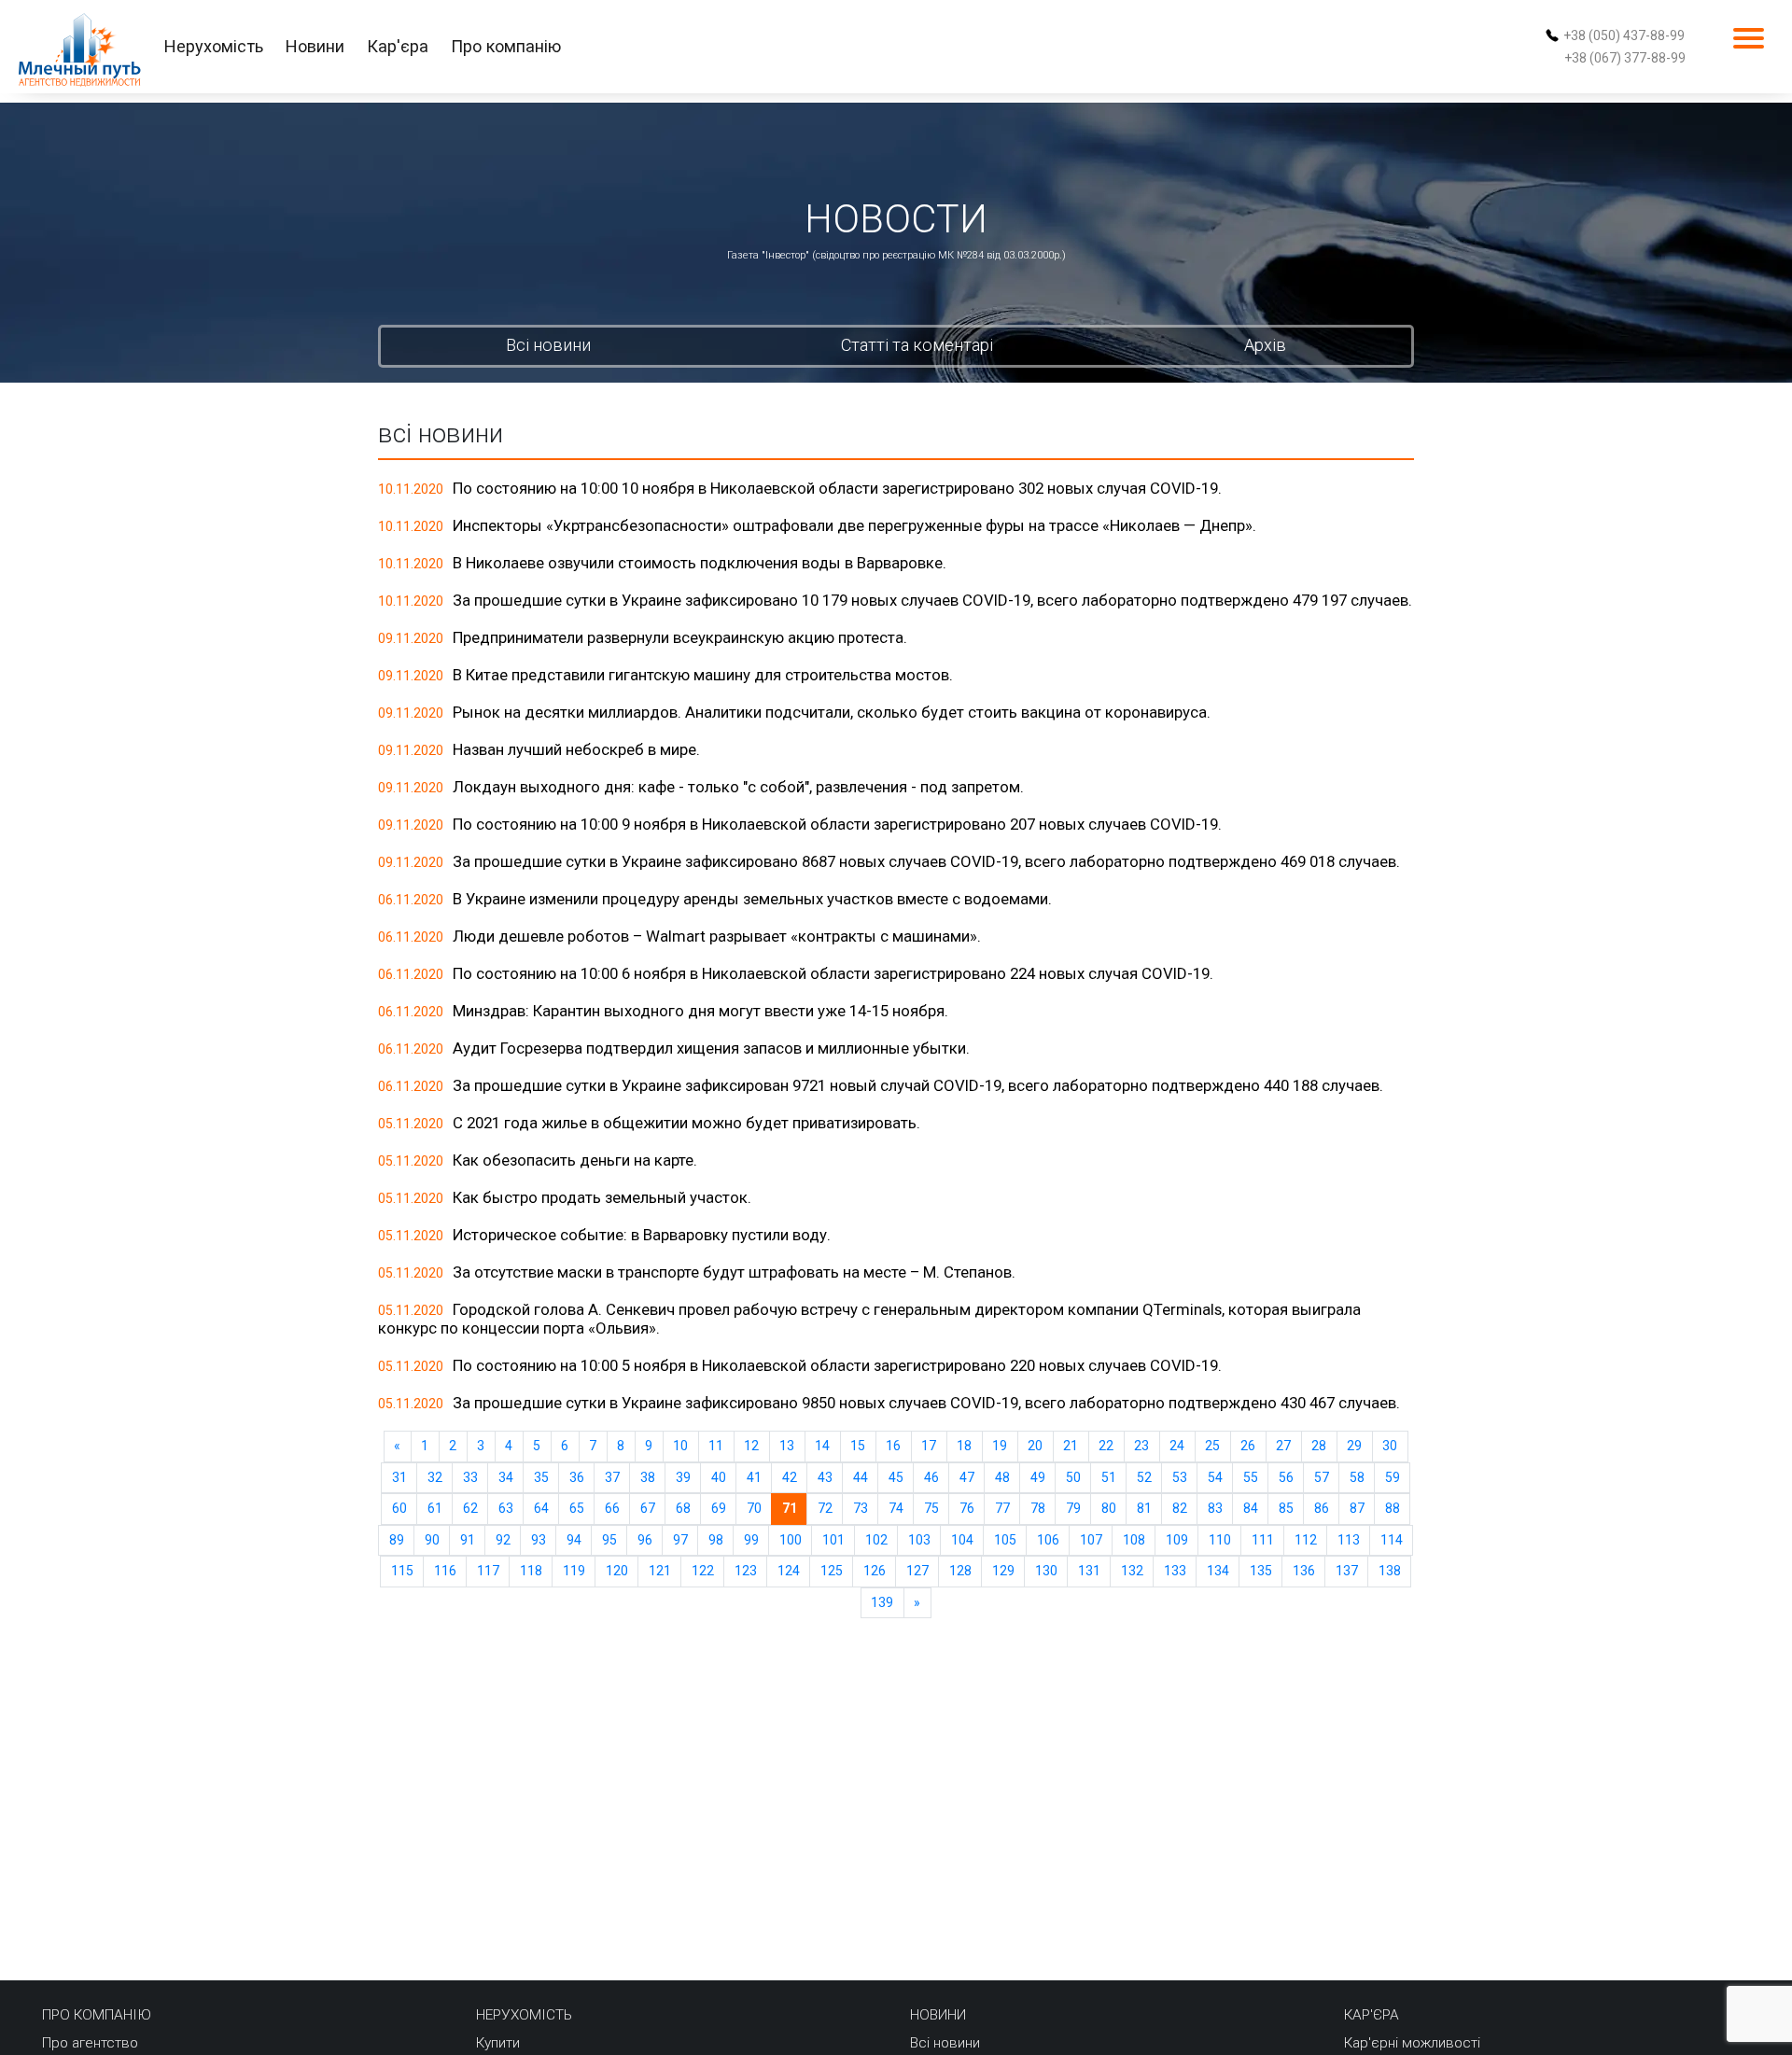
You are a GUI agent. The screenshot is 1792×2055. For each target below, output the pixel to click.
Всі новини (548, 345)
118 (531, 1571)
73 (861, 1508)
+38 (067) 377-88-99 (1625, 58)
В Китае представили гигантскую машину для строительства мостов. (703, 675)
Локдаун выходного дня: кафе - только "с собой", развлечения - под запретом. (738, 787)
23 (1141, 1446)
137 (1347, 1571)
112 (1306, 1540)
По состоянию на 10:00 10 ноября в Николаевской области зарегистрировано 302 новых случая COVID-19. (837, 488)
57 (1322, 1477)
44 (861, 1477)
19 (1000, 1446)
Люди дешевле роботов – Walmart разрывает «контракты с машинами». (717, 936)
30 (1390, 1446)
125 (832, 1571)
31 (399, 1477)
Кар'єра (398, 46)
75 (931, 1508)
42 (790, 1477)
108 (1134, 1540)
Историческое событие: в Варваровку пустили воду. (642, 1235)
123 (746, 1571)
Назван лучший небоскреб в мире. (576, 749)
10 (680, 1446)
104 (962, 1540)
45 (896, 1477)
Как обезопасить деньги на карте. (575, 1160)
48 (1002, 1477)
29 (1354, 1446)
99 (751, 1540)
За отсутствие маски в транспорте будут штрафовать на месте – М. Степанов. (734, 1272)
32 (435, 1477)
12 (751, 1446)
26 (1248, 1446)
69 (719, 1508)
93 (539, 1540)
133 (1175, 1571)
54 (1215, 1477)
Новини (315, 46)
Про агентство (90, 2043)
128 (960, 1571)
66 (612, 1508)
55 (1251, 1477)
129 (1003, 1571)
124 (789, 1571)
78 (1038, 1508)
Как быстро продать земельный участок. (602, 1197)
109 (1177, 1540)
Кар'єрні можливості (1412, 2043)
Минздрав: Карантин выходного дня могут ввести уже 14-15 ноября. (700, 1011)
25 (1212, 1446)
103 (919, 1540)
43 (825, 1477)
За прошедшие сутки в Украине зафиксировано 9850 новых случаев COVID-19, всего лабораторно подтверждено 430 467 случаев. (926, 1403)
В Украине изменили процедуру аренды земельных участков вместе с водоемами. (752, 899)
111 (1263, 1540)
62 (470, 1508)
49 (1038, 1477)
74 (896, 1508)
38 (648, 1477)
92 (503, 1540)
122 (703, 1571)
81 (1144, 1508)
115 (402, 1571)
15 (858, 1446)
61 (435, 1508)
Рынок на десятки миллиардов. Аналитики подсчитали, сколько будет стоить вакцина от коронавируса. (832, 712)
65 (577, 1508)
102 (876, 1540)
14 (822, 1446)
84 (1251, 1508)
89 (397, 1540)
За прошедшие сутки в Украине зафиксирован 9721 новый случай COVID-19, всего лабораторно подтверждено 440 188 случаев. (918, 1085)
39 (683, 1477)
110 (1220, 1540)
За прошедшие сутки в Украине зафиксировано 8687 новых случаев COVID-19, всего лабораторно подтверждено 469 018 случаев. (926, 861)
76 (967, 1508)
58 (1357, 1477)
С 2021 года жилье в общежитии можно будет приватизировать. (686, 1123)
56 (1286, 1477)
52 (1144, 1477)
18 (964, 1446)
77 (1002, 1508)
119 (574, 1571)
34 (506, 1477)
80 (1109, 1508)
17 (929, 1446)
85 (1286, 1508)
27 (1283, 1446)
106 (1048, 1540)
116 (445, 1571)
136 (1304, 1571)
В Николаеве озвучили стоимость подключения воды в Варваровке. (700, 563)
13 (787, 1446)
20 (1035, 1446)
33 (470, 1477)
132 (1132, 1571)
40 (719, 1477)
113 (1349, 1540)
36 (577, 1477)
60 (399, 1508)
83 (1215, 1508)
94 (574, 1540)
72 (825, 1508)
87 (1357, 1508)
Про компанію (506, 46)
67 (648, 1508)
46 (931, 1477)
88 (1393, 1508)
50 (1073, 1477)
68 (683, 1508)
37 (612, 1477)
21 (1071, 1446)
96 (645, 1540)
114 (1392, 1540)
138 (1390, 1571)
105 (1005, 1540)
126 (875, 1571)
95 (609, 1540)
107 (1091, 1540)
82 (1180, 1508)
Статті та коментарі (917, 345)
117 (488, 1571)
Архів (1265, 345)
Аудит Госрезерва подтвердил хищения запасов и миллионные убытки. (711, 1048)
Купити (498, 2043)
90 (432, 1540)
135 (1261, 1571)
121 (660, 1571)
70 (754, 1508)
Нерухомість (214, 46)
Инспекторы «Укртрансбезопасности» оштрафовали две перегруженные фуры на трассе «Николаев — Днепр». (854, 525)
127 (917, 1571)
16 (893, 1446)
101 (833, 1540)
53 (1180, 1477)
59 (1393, 1477)
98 (716, 1540)
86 (1322, 1508)
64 (541, 1508)
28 (1319, 1446)
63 (506, 1508)
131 (1089, 1571)
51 (1109, 1477)
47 (967, 1477)
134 (1218, 1571)
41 (754, 1477)
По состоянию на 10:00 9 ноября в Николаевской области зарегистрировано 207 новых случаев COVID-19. (837, 824)
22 (1106, 1446)
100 (791, 1540)
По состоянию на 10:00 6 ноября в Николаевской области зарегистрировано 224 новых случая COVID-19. (833, 973)
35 (541, 1477)
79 (1073, 1508)
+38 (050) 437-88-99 (1624, 35)
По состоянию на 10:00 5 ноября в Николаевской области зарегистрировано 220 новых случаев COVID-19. (837, 1365)
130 (1046, 1571)
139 (882, 1602)
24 (1177, 1446)
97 (680, 1540)
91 (468, 1540)
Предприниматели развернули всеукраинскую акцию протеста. (680, 637)
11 (716, 1446)
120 (617, 1571)
